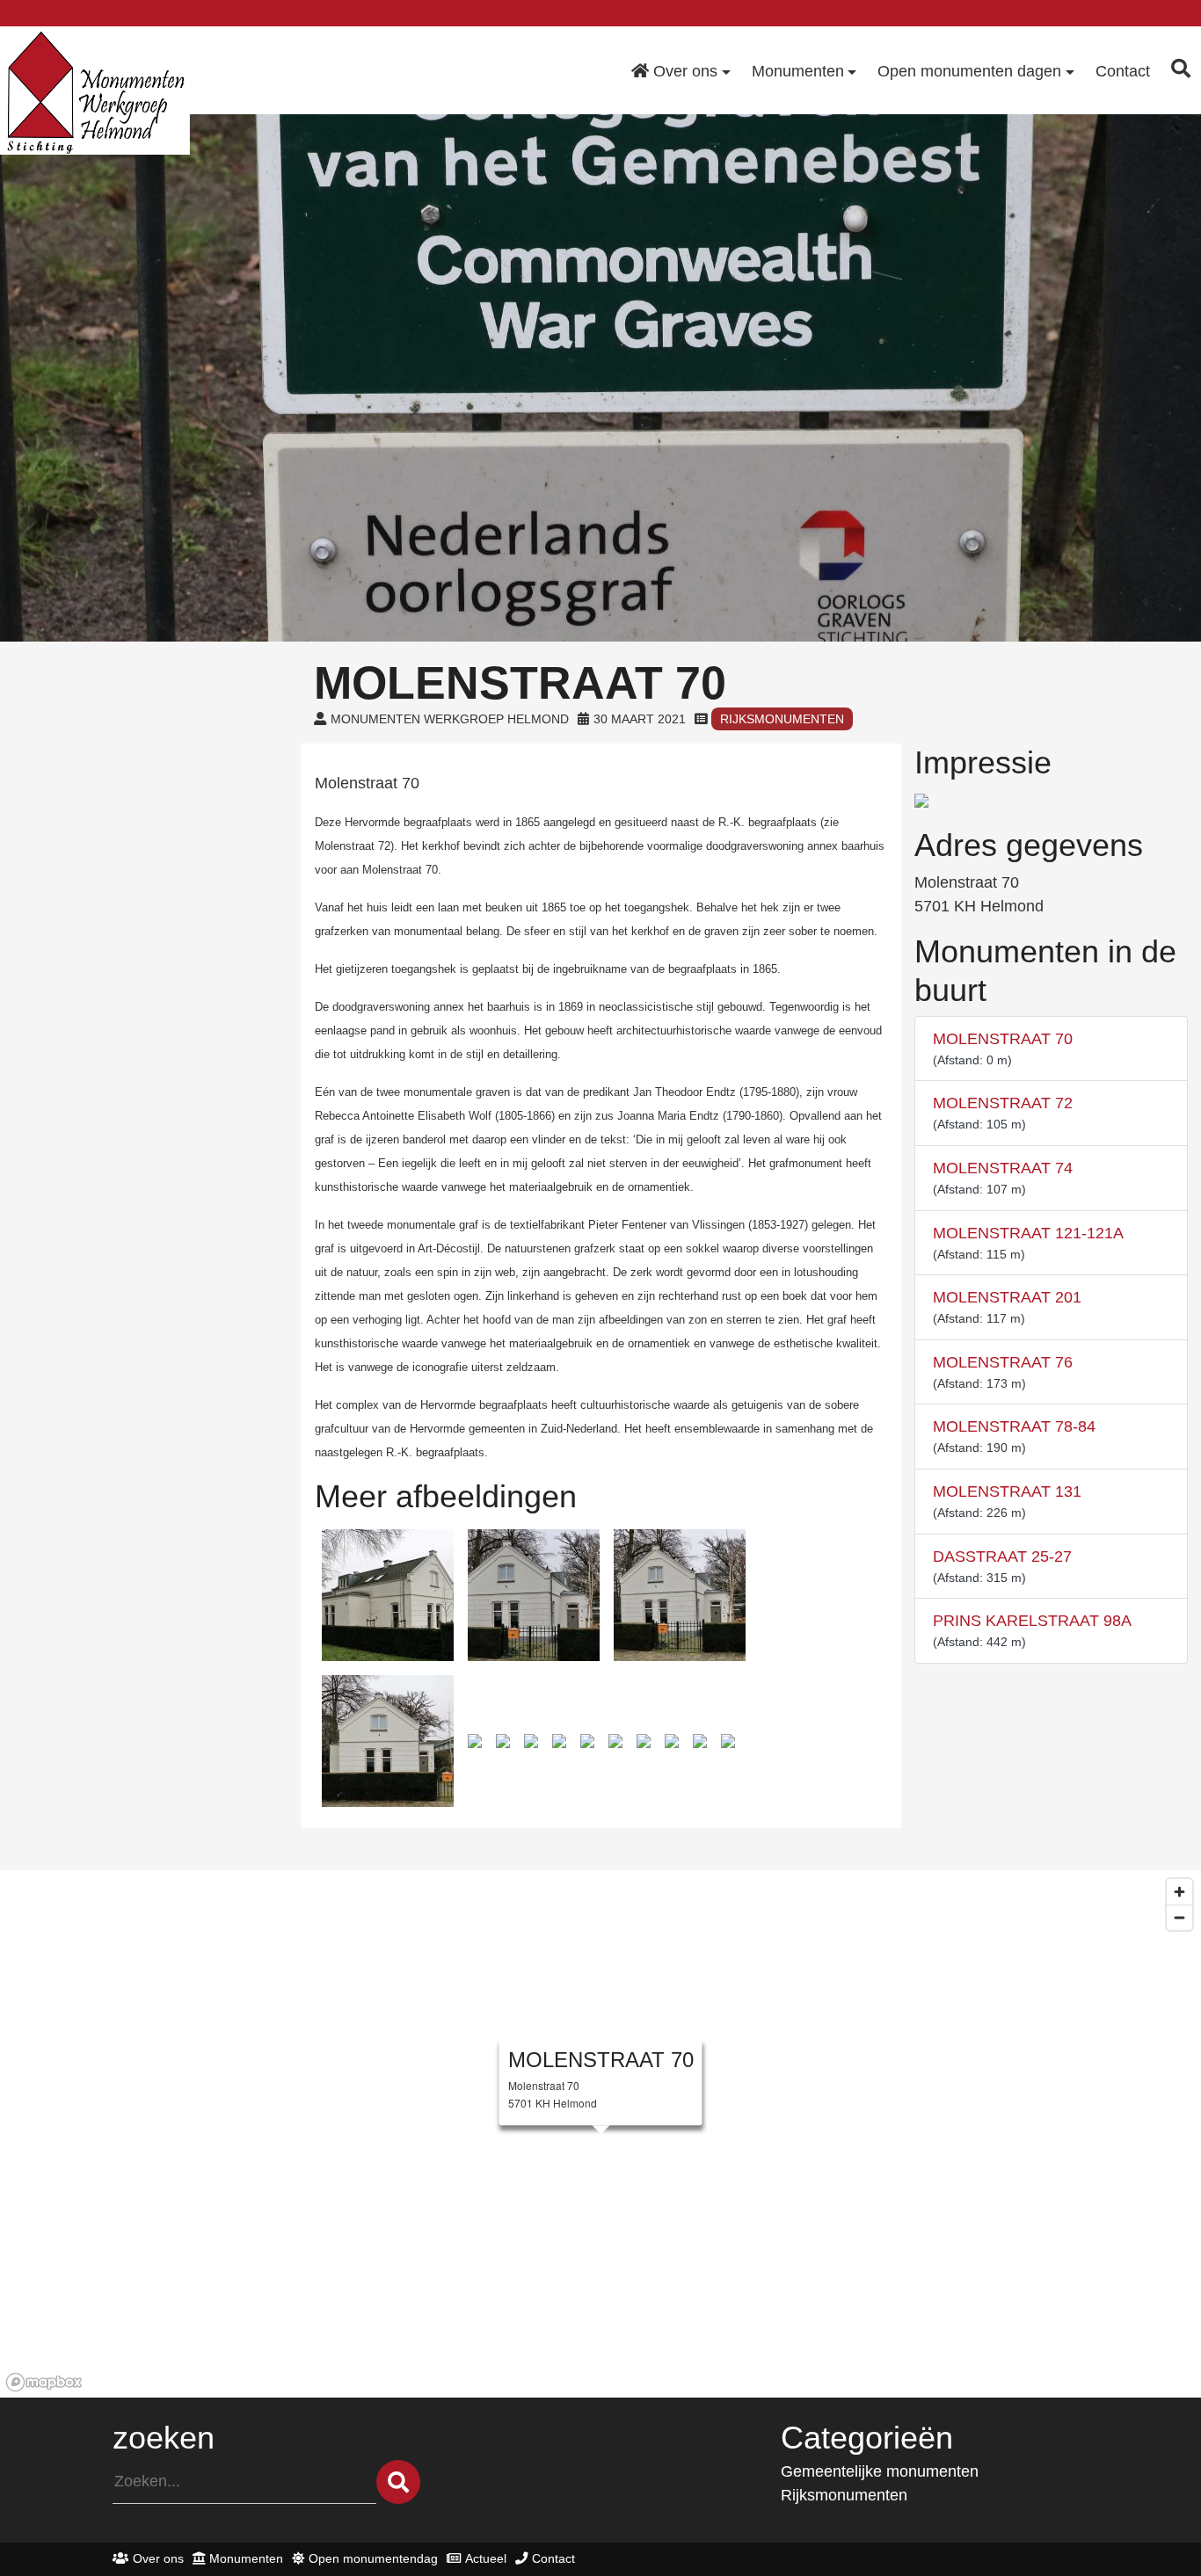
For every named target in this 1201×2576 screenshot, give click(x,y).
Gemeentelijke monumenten (880, 2471)
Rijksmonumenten (782, 719)
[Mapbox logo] (44, 2382)
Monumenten (246, 2558)
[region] (600, 2134)
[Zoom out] (1179, 1917)
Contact (553, 2558)
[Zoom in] (1179, 1892)
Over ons (158, 2558)
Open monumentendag (373, 2558)
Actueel (486, 2558)
